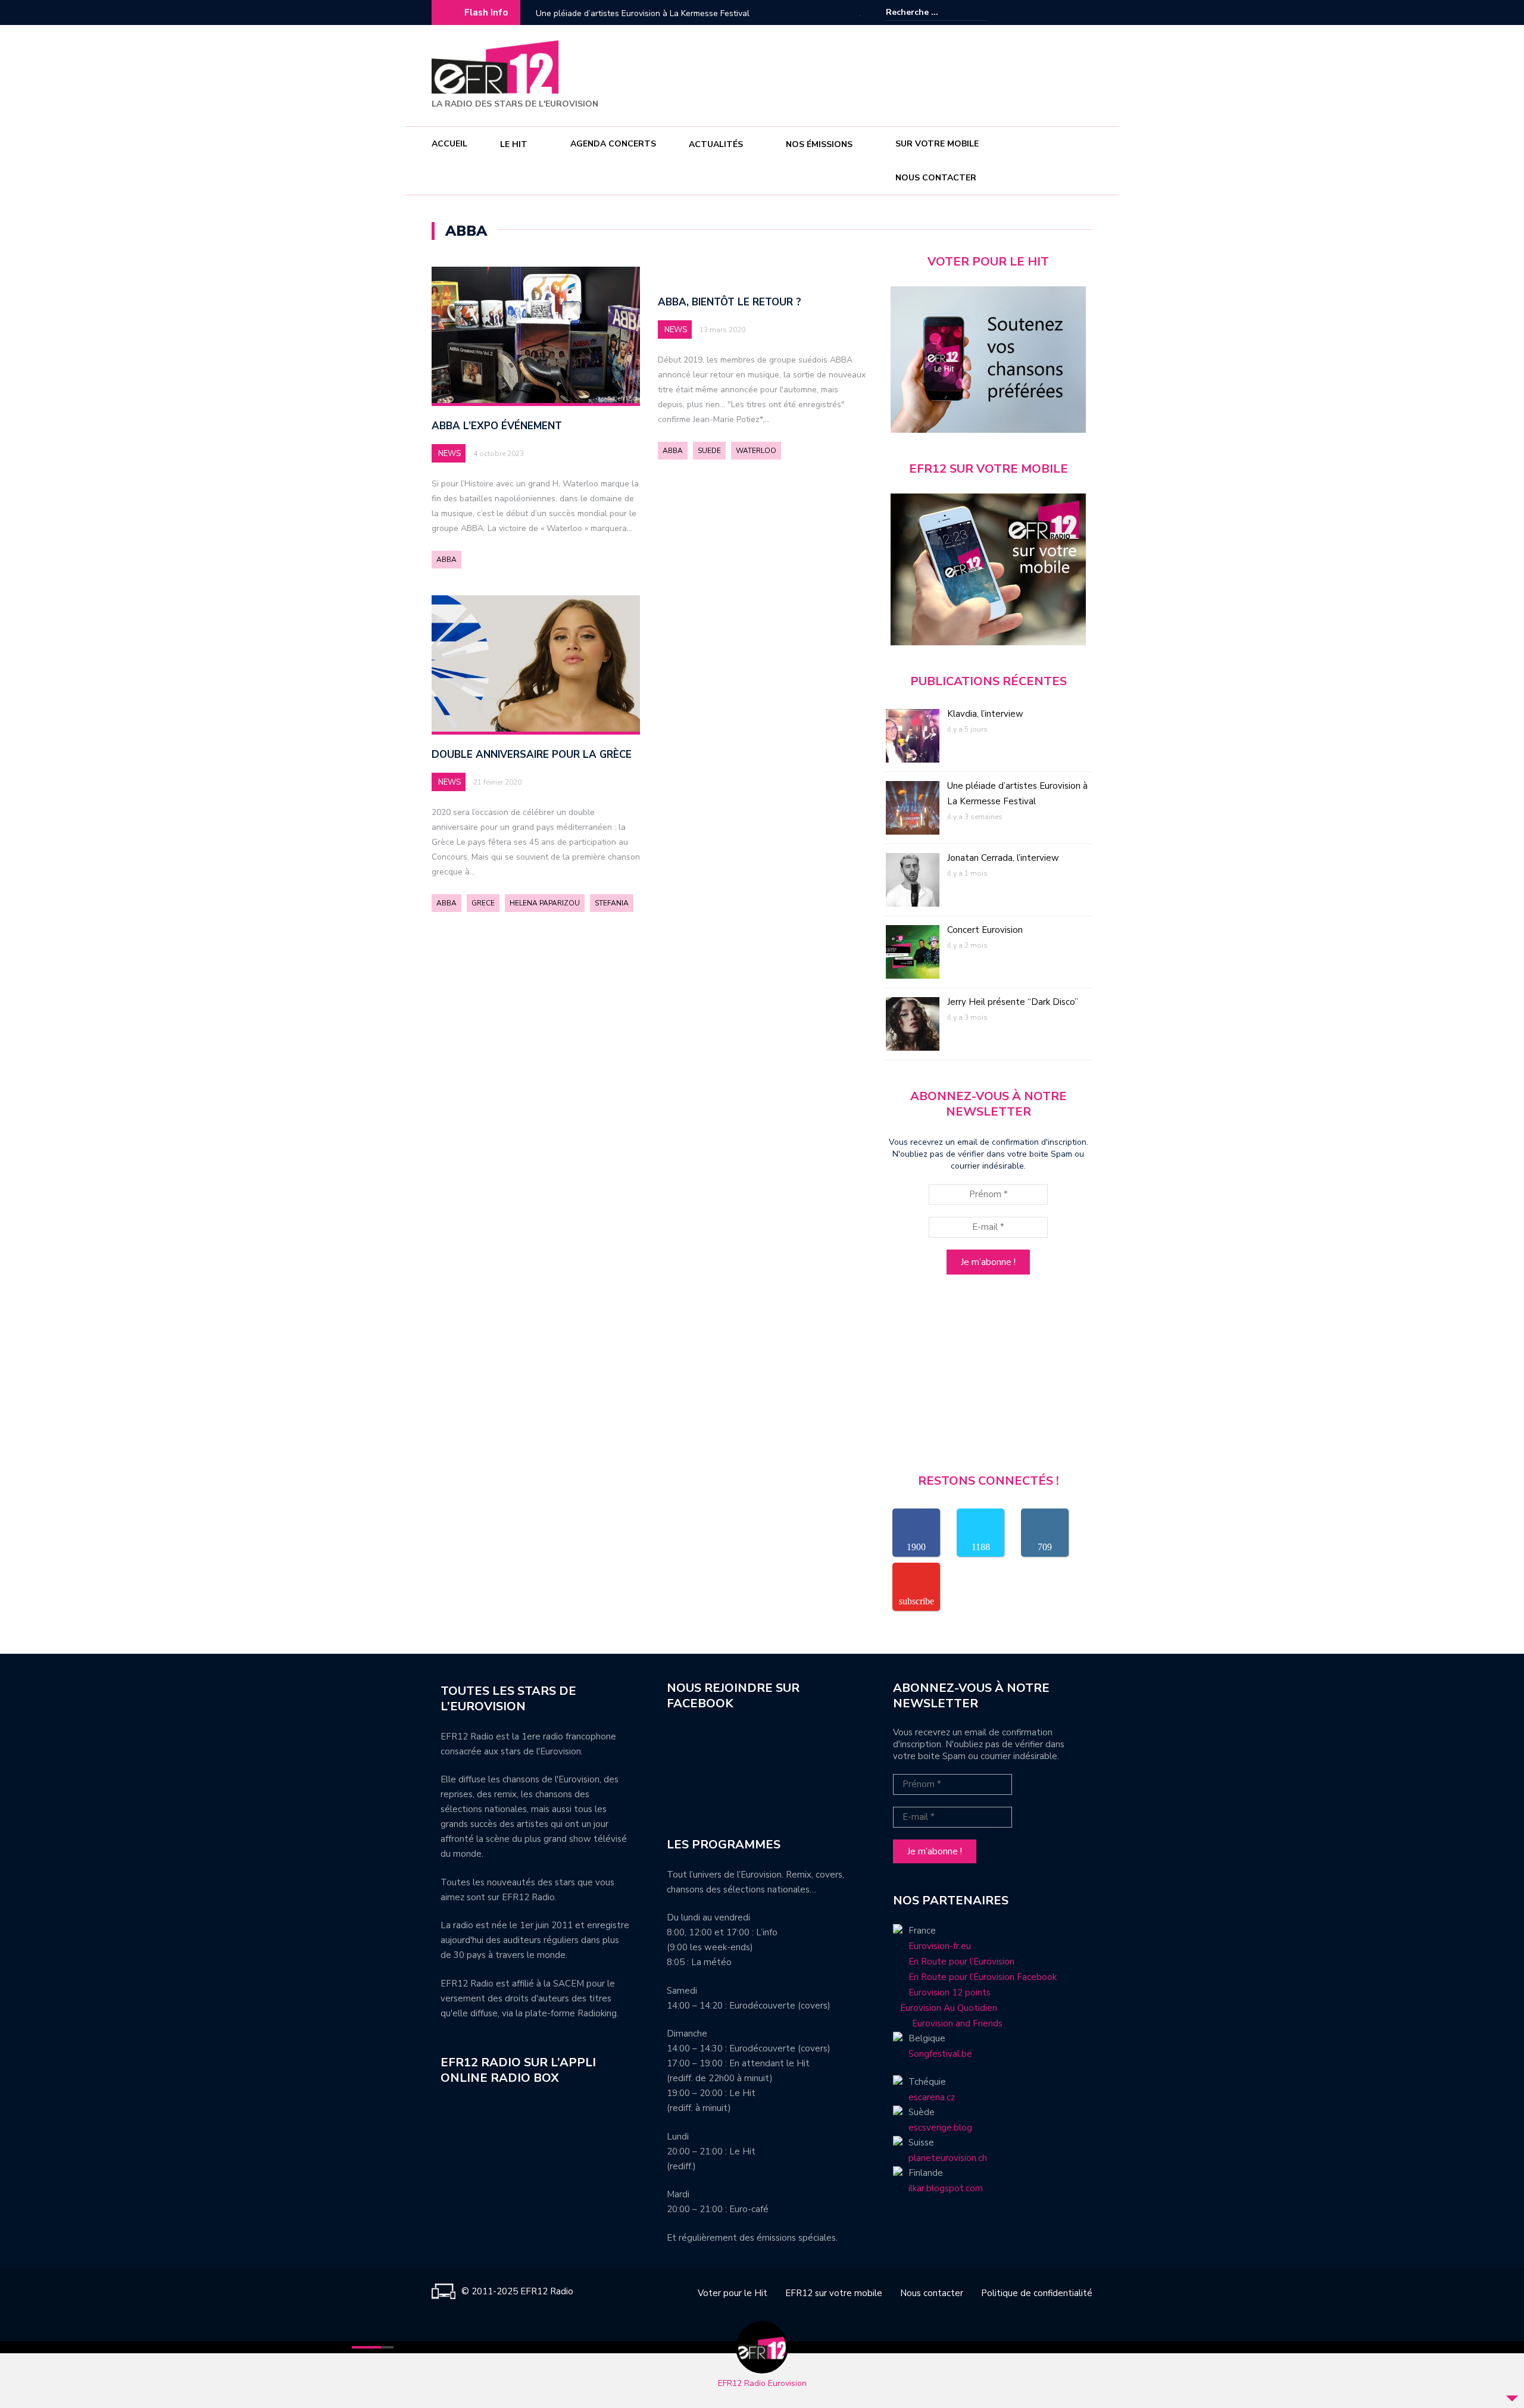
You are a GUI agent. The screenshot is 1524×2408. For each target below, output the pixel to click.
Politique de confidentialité (1037, 2293)
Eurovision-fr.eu (940, 1946)
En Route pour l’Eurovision (961, 1962)
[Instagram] (1066, 13)
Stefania (612, 903)
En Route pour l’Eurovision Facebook (983, 1977)
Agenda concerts (613, 144)
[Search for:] (922, 12)
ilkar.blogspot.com (946, 2188)
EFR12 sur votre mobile (834, 2293)
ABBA (446, 560)
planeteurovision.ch (948, 2158)
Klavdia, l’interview (985, 714)
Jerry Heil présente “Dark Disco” (1013, 1002)
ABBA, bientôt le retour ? (730, 302)
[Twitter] (1083, 13)
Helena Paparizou (545, 903)
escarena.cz (932, 2097)
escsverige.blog (940, 2128)
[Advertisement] (876, 74)
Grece (483, 903)
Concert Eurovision (985, 930)
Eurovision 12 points (950, 1992)
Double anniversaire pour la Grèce (532, 755)
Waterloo (756, 451)
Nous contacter (936, 178)
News (449, 454)
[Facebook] (1048, 13)
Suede (709, 451)
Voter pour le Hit (733, 2293)
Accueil (449, 144)
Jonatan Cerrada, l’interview (588, 13)
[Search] (981, 12)
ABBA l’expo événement (497, 426)
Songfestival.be (940, 2054)
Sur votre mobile (937, 144)
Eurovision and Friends (948, 2023)
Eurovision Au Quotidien (945, 2008)
